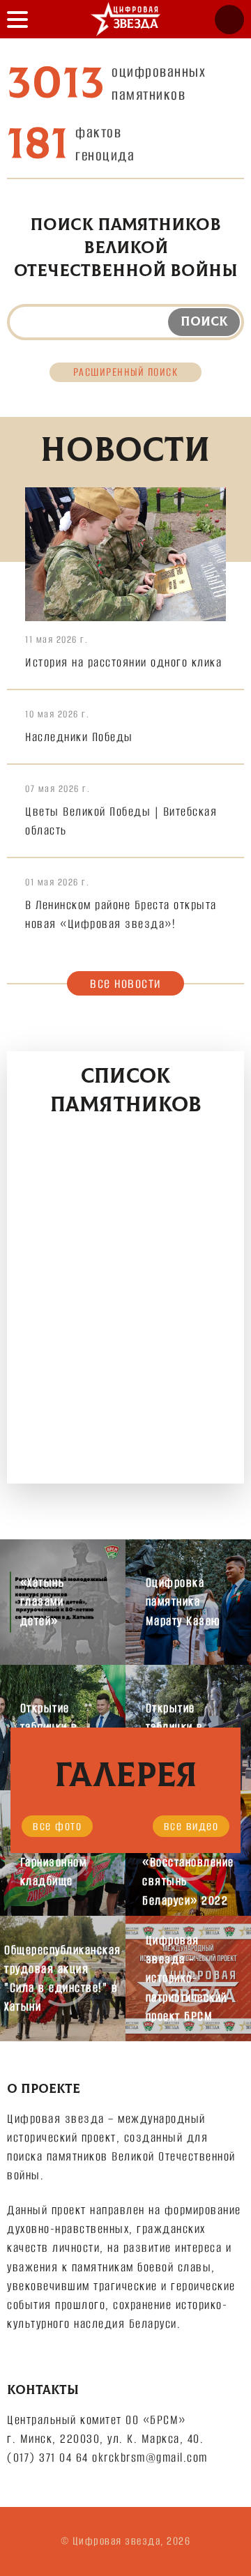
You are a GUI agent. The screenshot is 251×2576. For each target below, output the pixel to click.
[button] (17, 19)
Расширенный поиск (126, 372)
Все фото (57, 1826)
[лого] (125, 19)
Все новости (125, 983)
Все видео (191, 1826)
